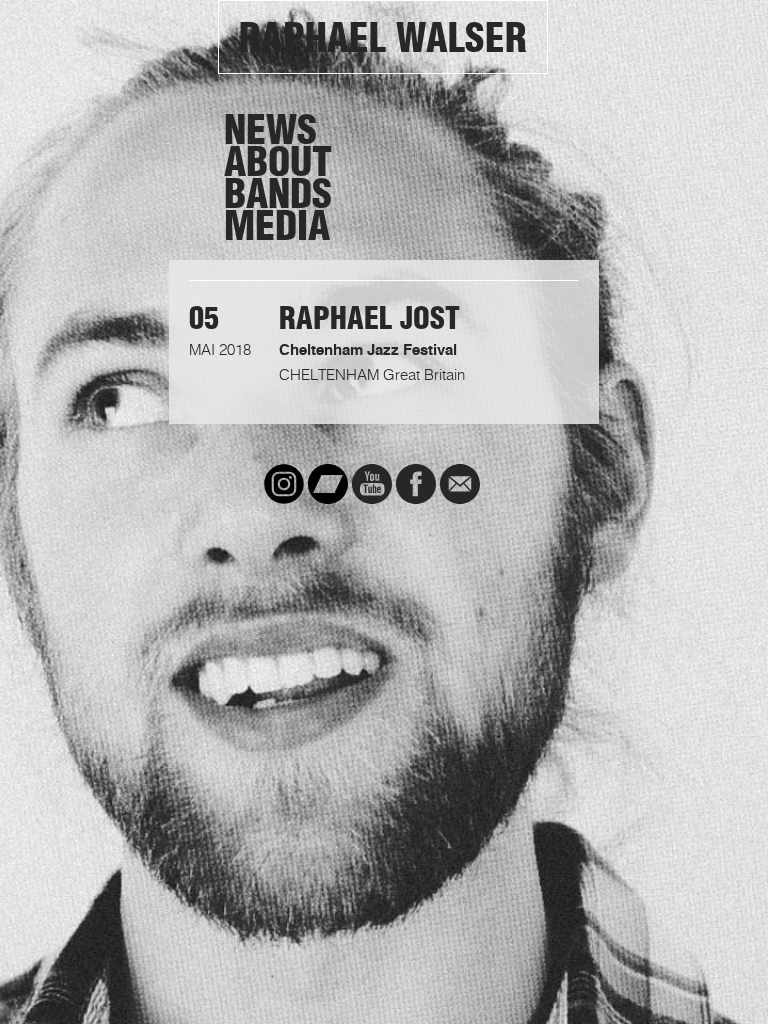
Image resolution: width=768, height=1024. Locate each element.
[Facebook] (416, 484)
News (270, 130)
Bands (278, 194)
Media (277, 226)
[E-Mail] (460, 484)
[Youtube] (372, 484)
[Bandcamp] (328, 484)
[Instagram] (284, 484)
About (278, 162)
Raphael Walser (383, 38)
